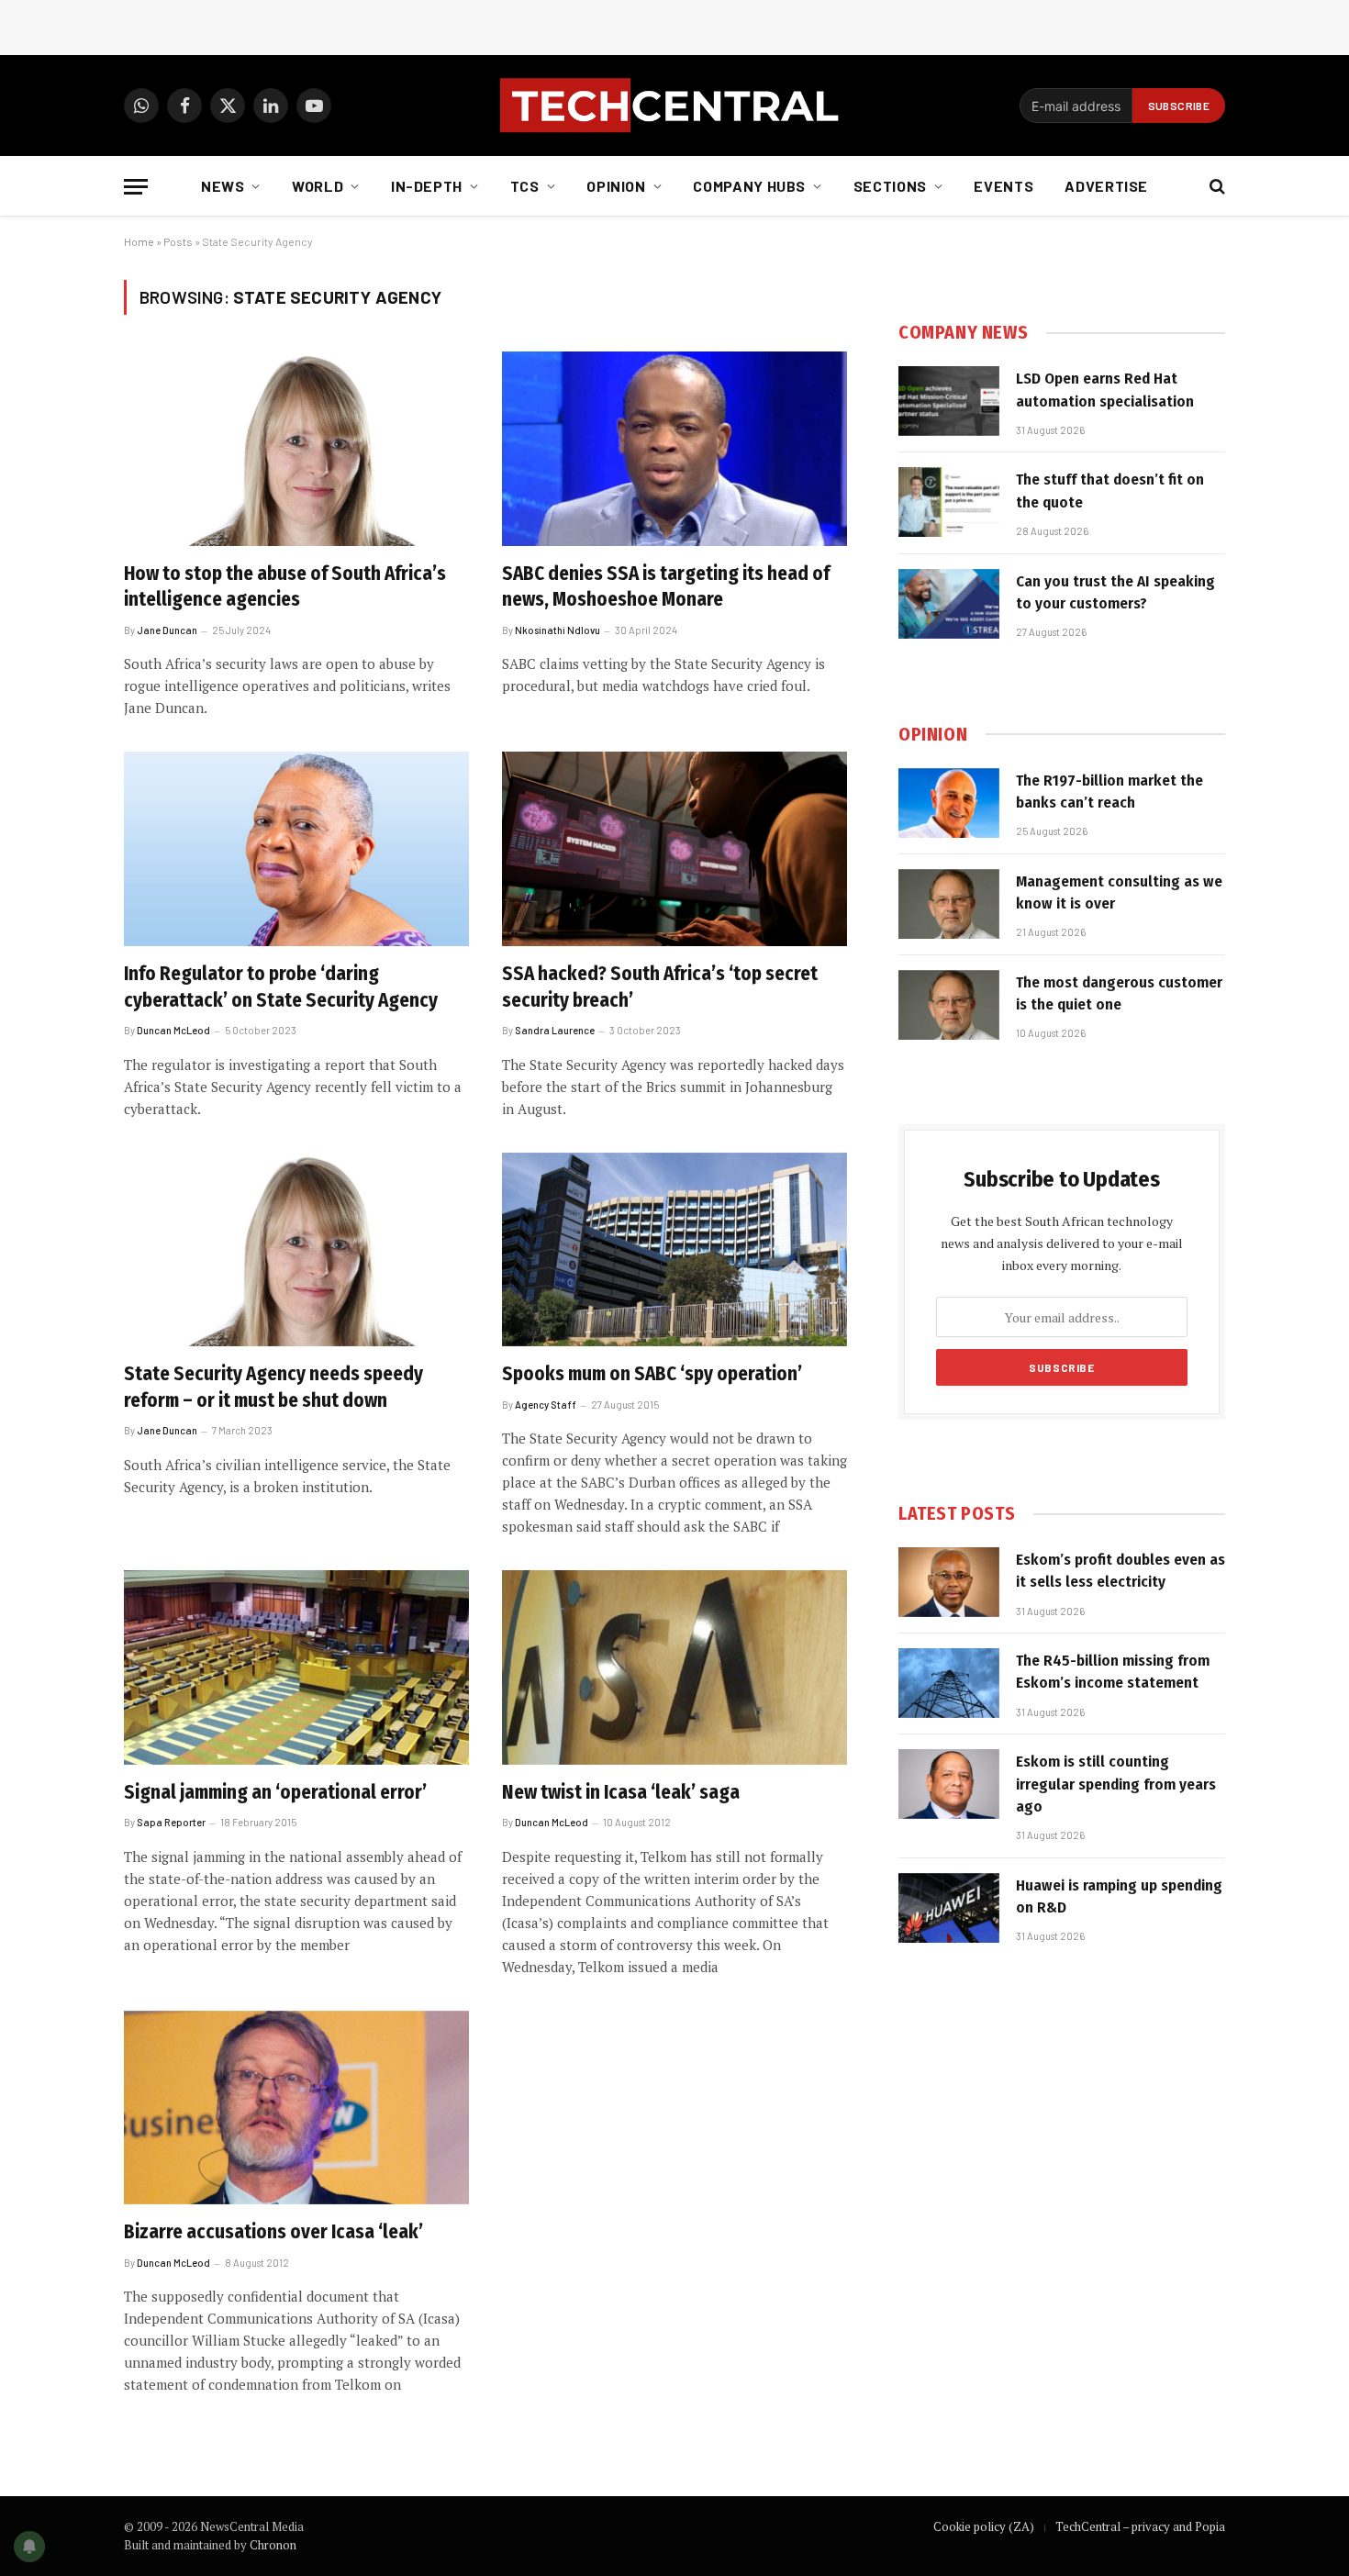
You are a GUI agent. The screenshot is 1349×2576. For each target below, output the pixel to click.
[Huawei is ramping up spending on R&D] (949, 1908)
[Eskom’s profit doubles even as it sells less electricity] (949, 1582)
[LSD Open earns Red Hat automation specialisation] (949, 401)
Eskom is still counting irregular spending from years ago (1116, 1784)
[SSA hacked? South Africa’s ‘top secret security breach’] (674, 849)
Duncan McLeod (173, 1030)
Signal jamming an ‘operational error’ (275, 1792)
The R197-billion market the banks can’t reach (1109, 792)
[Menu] (136, 187)
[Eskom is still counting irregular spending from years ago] (949, 1784)
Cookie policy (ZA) (984, 2526)
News (223, 186)
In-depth (427, 186)
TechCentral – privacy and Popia (1140, 2526)
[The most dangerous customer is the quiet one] (949, 1005)
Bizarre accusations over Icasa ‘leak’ (273, 2232)
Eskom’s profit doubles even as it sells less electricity (1120, 1571)
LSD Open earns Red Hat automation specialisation (1105, 390)
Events (1003, 186)
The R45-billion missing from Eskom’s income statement (1113, 1672)
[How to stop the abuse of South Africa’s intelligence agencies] (296, 449)
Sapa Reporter (171, 1822)
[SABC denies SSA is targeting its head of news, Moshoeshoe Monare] (674, 449)
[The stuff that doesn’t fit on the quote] (949, 502)
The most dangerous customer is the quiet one (1119, 993)
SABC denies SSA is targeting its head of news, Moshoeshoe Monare (666, 587)
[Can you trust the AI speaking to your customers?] (949, 604)
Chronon (273, 2545)
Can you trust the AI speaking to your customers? (1115, 592)
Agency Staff (546, 1405)
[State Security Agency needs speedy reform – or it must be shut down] (296, 1250)
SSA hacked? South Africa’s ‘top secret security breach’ (660, 987)
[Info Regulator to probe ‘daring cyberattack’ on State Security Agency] (296, 849)
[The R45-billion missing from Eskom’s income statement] (949, 1683)
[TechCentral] (674, 106)
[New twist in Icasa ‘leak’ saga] (674, 1667)
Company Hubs (749, 186)
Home (139, 241)
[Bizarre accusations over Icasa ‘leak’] (296, 2108)
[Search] (1215, 187)
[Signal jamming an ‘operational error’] (296, 1667)
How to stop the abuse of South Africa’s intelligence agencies (285, 587)
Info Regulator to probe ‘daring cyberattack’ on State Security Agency (281, 987)
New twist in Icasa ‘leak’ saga (621, 1792)
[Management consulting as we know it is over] (949, 904)
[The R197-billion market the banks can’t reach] (949, 803)
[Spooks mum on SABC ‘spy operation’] (674, 1250)
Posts (178, 241)
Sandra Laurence (555, 1030)
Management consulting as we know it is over (1119, 892)
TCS (525, 186)
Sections (890, 186)
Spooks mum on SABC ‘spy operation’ (652, 1374)
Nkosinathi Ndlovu (557, 630)
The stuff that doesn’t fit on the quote (1110, 491)
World (318, 186)
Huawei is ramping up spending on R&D (1119, 1896)
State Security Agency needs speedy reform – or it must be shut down (273, 1387)
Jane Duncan (167, 630)
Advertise (1106, 186)
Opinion (616, 186)
